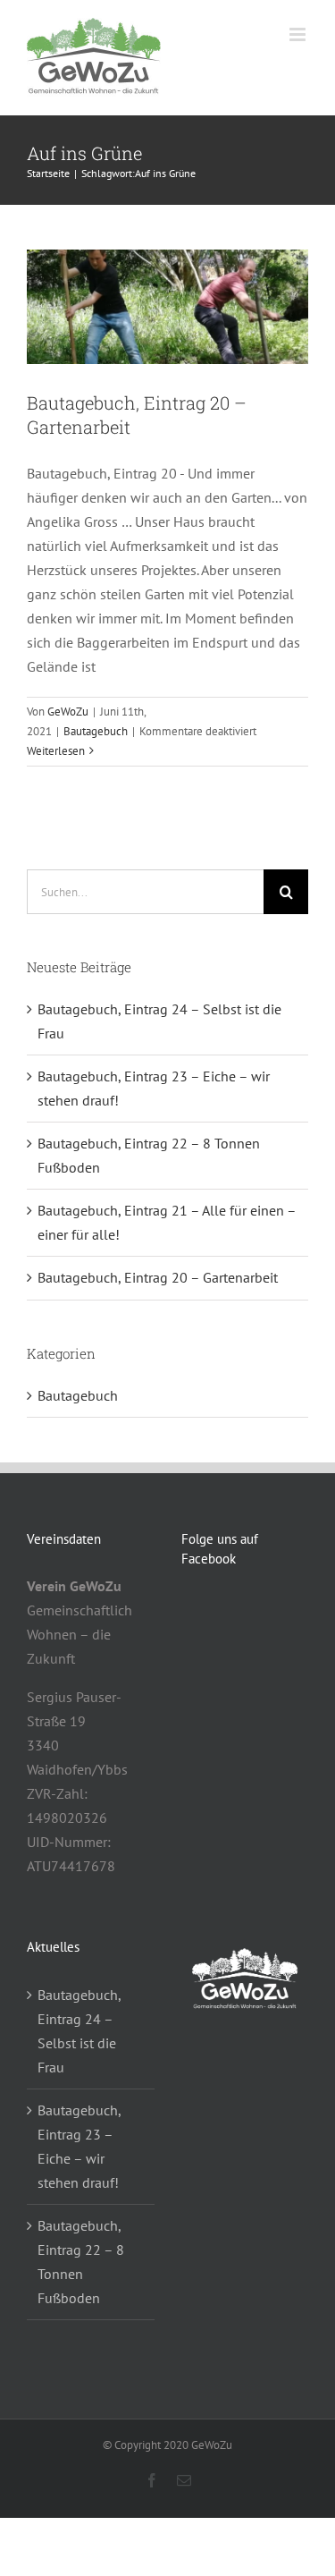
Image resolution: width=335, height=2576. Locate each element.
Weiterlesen (56, 751)
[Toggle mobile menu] (299, 34)
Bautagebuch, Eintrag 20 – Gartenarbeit (158, 1277)
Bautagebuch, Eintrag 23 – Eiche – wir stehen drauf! (79, 2146)
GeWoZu (68, 712)
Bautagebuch (96, 731)
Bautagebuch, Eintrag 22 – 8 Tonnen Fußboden (81, 2262)
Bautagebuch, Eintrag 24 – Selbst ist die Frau (79, 2031)
